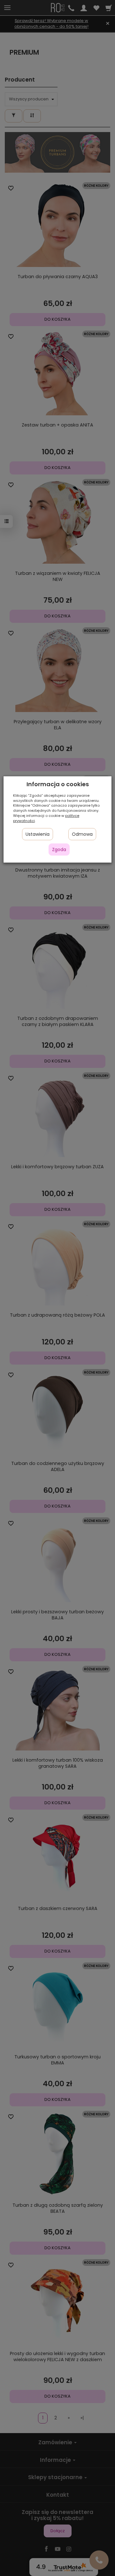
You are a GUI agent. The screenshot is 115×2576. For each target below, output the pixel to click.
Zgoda (59, 850)
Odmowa (82, 834)
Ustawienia (38, 834)
